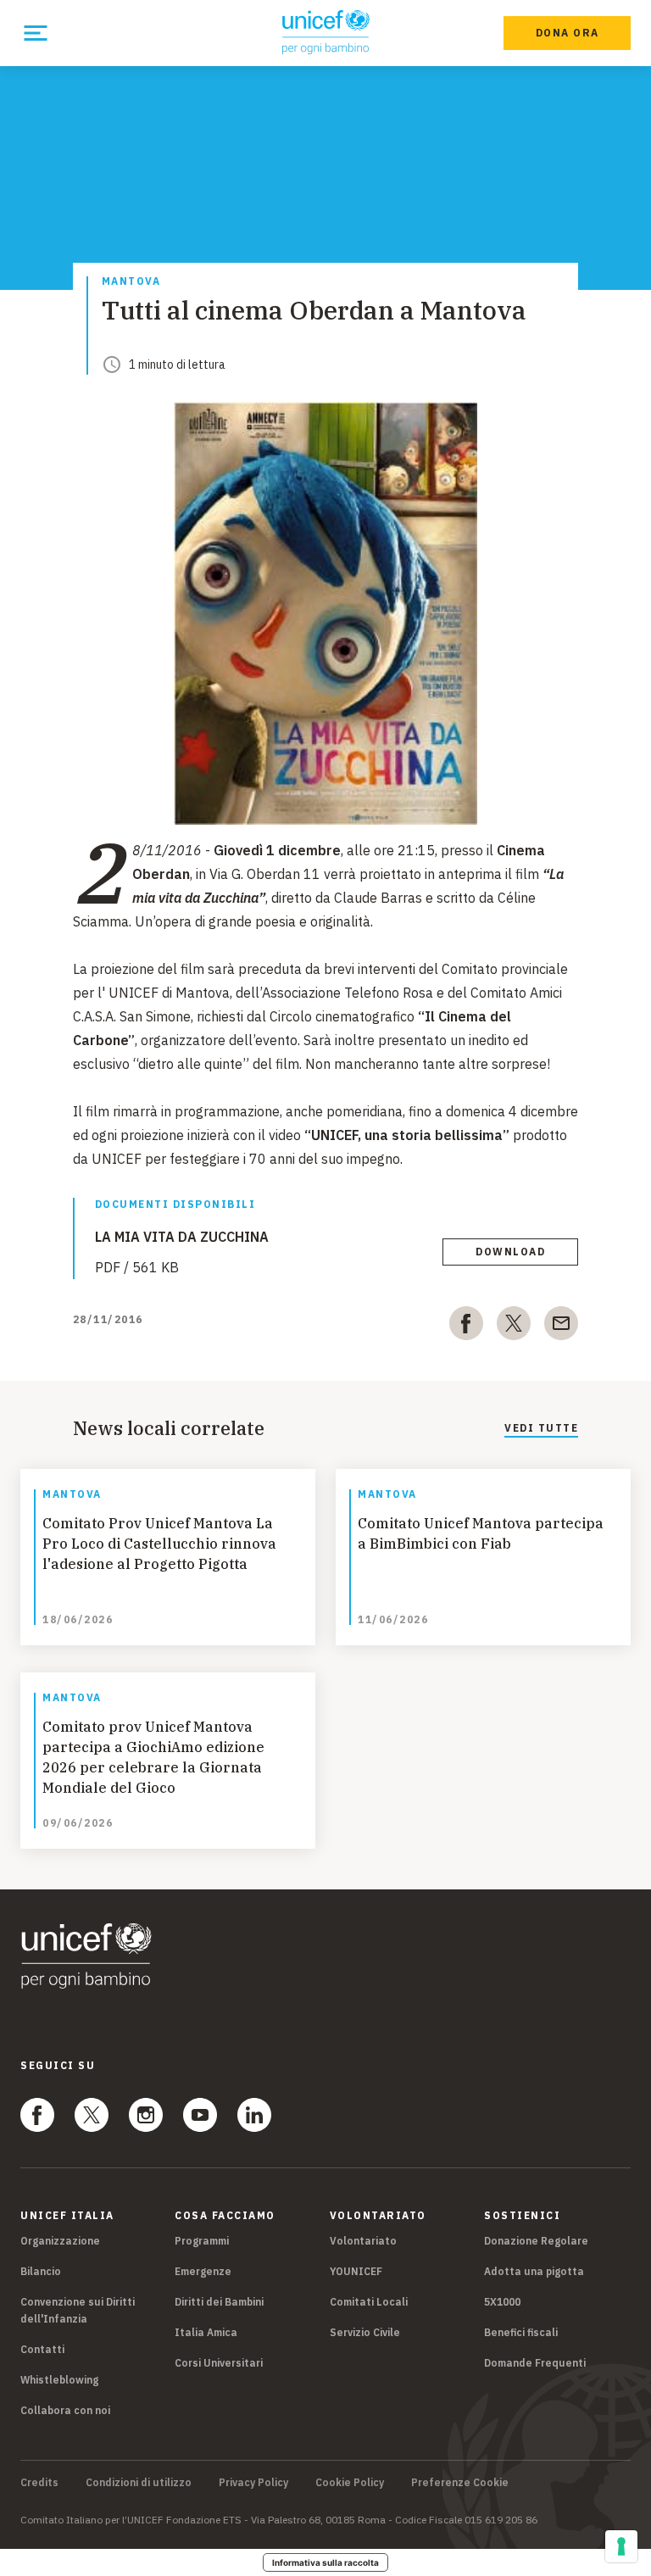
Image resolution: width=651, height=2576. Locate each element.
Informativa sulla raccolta (325, 2562)
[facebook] (466, 1327)
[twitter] (514, 1327)
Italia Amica (206, 2332)
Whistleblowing (59, 2380)
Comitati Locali (369, 2302)
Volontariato (363, 2241)
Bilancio (41, 2271)
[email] (561, 1327)
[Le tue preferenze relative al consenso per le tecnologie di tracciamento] (621, 2546)
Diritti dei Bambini (219, 2302)
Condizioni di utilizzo (139, 2483)
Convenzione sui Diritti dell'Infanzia (78, 2310)
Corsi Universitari (219, 2363)
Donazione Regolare (536, 2241)
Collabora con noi (65, 2410)
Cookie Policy (350, 2483)
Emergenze (203, 2271)
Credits (39, 2483)
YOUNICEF (356, 2271)
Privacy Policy (253, 2483)
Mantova (131, 282)
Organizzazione (60, 2241)
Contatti (42, 2349)
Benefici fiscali (521, 2332)
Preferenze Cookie (460, 2483)
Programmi (202, 2241)
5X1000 (502, 2302)
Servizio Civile (365, 2332)
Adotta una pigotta (534, 2271)
